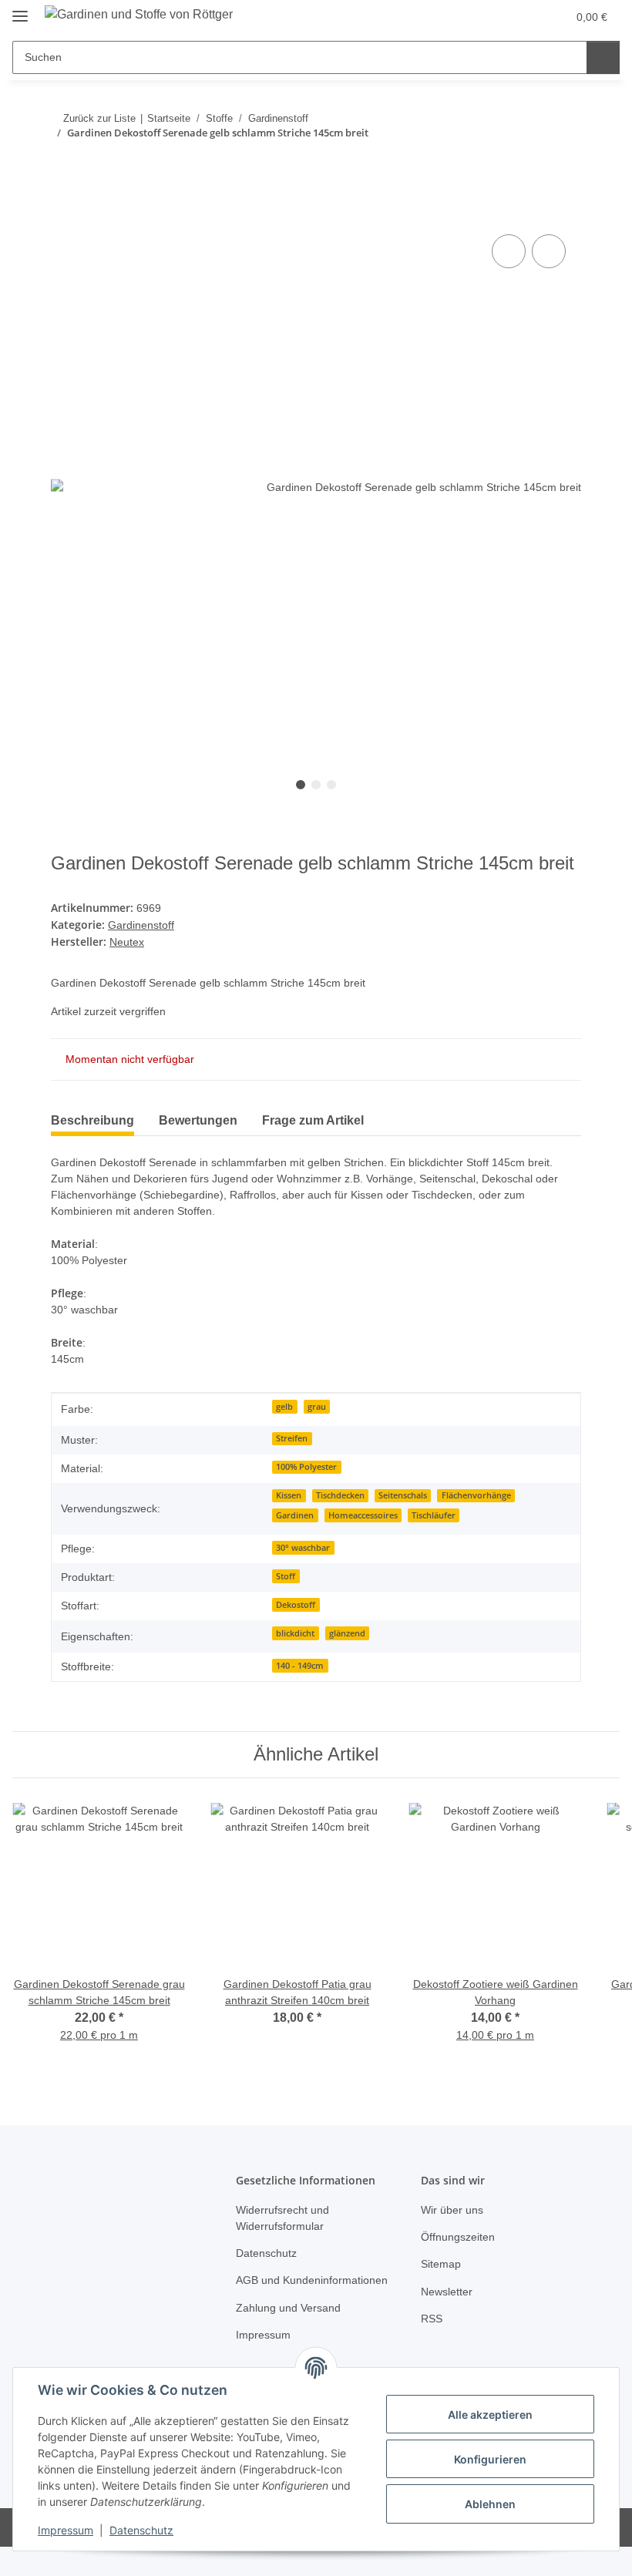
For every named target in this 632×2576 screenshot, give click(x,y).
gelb (284, 1407)
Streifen (292, 1438)
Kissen (289, 1495)
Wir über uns (452, 2210)
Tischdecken (340, 1495)
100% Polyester (306, 1467)
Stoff (286, 1576)
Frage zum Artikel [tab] (313, 1120)
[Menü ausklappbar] (20, 10)
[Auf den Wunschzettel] (549, 251)
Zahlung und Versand (288, 2308)
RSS (432, 2319)
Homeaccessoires (363, 1515)
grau (317, 1407)
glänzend (347, 1633)
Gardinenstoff (141, 925)
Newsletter (447, 2292)
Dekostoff (296, 1605)
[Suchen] (602, 57)
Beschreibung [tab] (92, 1120)
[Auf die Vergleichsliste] (509, 251)
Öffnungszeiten (458, 2237)
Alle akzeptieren (490, 2415)
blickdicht (295, 1633)
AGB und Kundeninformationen (312, 2280)
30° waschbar (303, 1548)
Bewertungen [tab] (198, 1120)
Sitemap (441, 2264)
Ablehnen (490, 2504)
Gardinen (295, 1515)
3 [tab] (331, 785)
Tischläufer (434, 1515)
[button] (480, 17)
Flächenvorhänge (476, 1495)
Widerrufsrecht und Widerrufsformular (282, 2218)
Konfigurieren (490, 2459)
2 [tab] (316, 785)
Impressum (66, 2530)
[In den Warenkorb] (63, 214)
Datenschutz (141, 2530)
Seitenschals (403, 1495)
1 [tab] (301, 785)
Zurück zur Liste (98, 118)
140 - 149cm (300, 1666)
